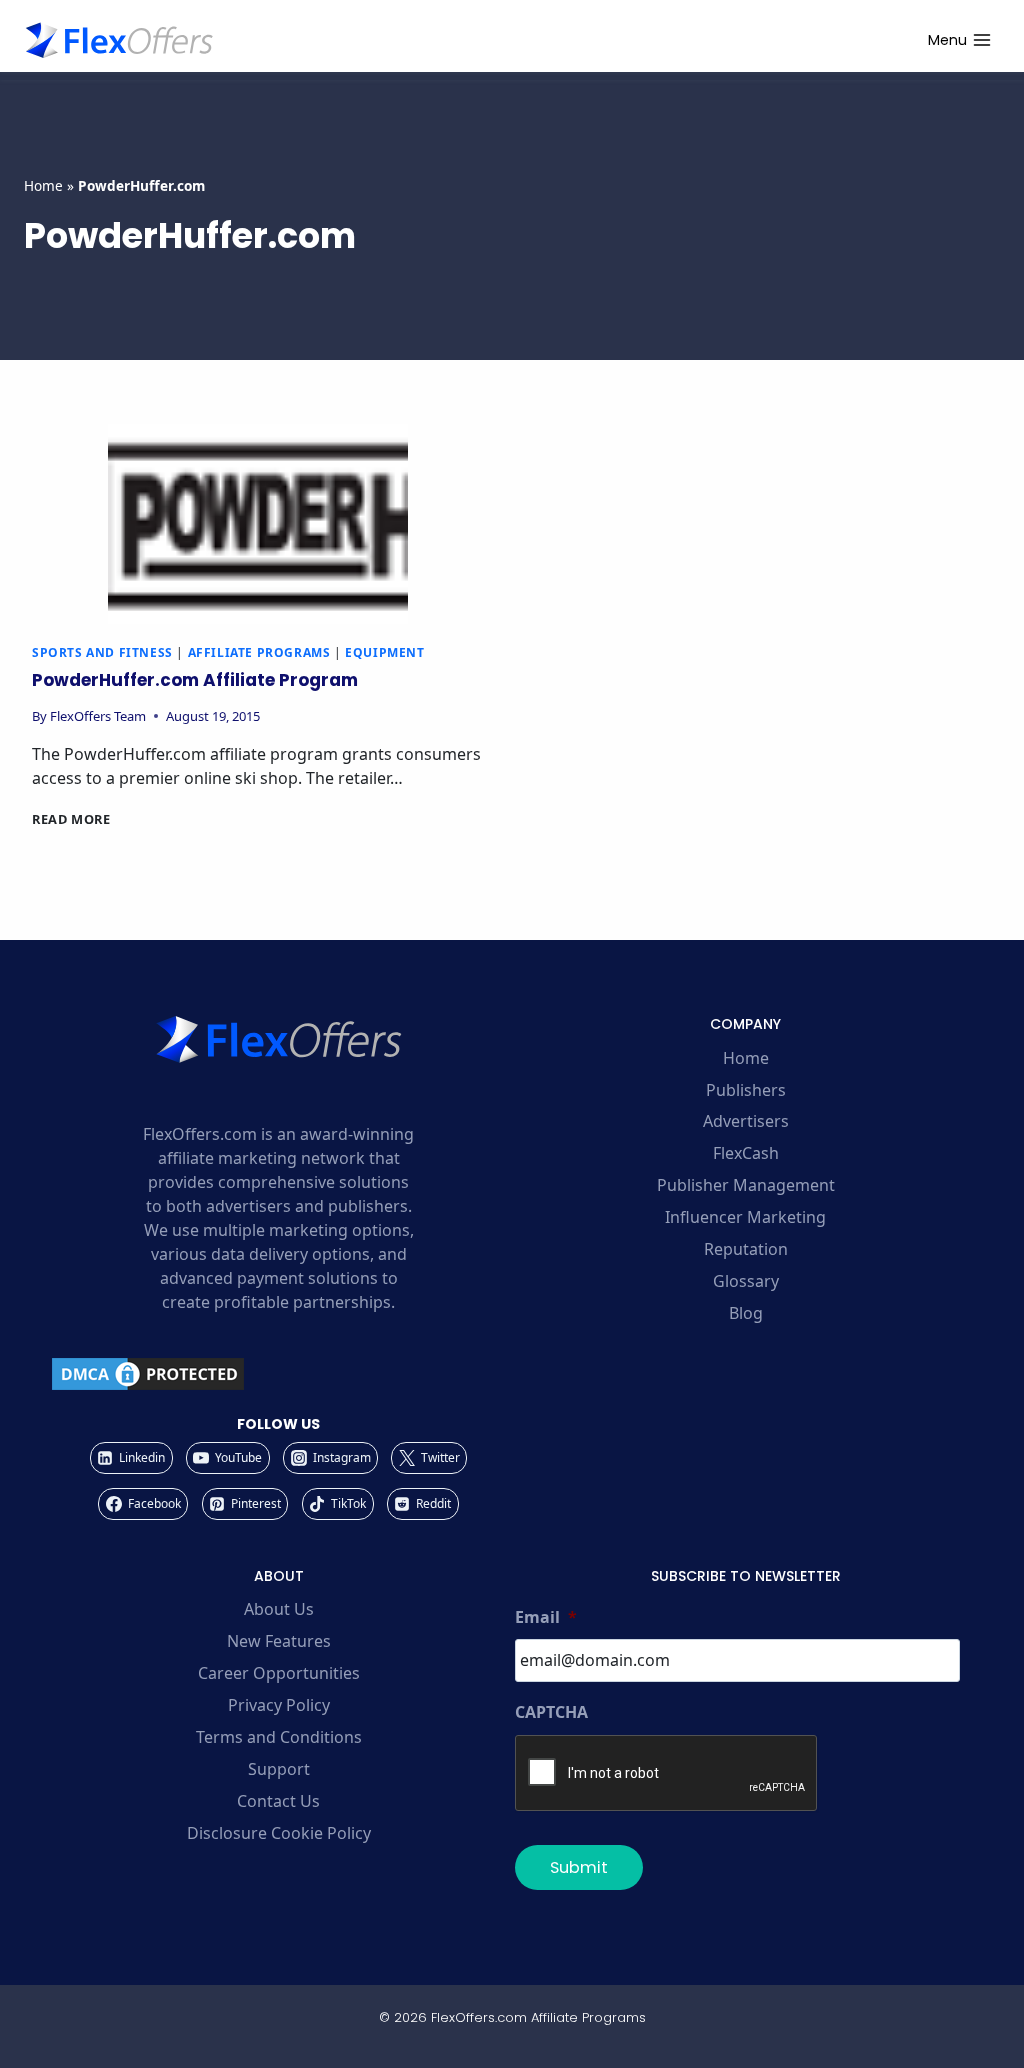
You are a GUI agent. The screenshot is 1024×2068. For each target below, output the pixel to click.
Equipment (384, 652)
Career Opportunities (279, 1673)
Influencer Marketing (745, 1217)
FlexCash (746, 1153)
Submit (579, 1867)
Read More (71, 819)
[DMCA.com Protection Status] (278, 1374)
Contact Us (278, 1801)
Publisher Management (746, 1185)
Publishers (746, 1090)
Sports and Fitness (102, 652)
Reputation (746, 1249)
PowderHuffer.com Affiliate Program (195, 680)
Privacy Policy (279, 1705)
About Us (279, 1609)
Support (279, 1769)
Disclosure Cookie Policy (279, 1833)
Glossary (746, 1281)
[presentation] (258, 524)
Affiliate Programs (259, 652)
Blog (746, 1313)
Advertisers (746, 1121)
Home (43, 185)
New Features (279, 1641)
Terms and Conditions (279, 1737)
